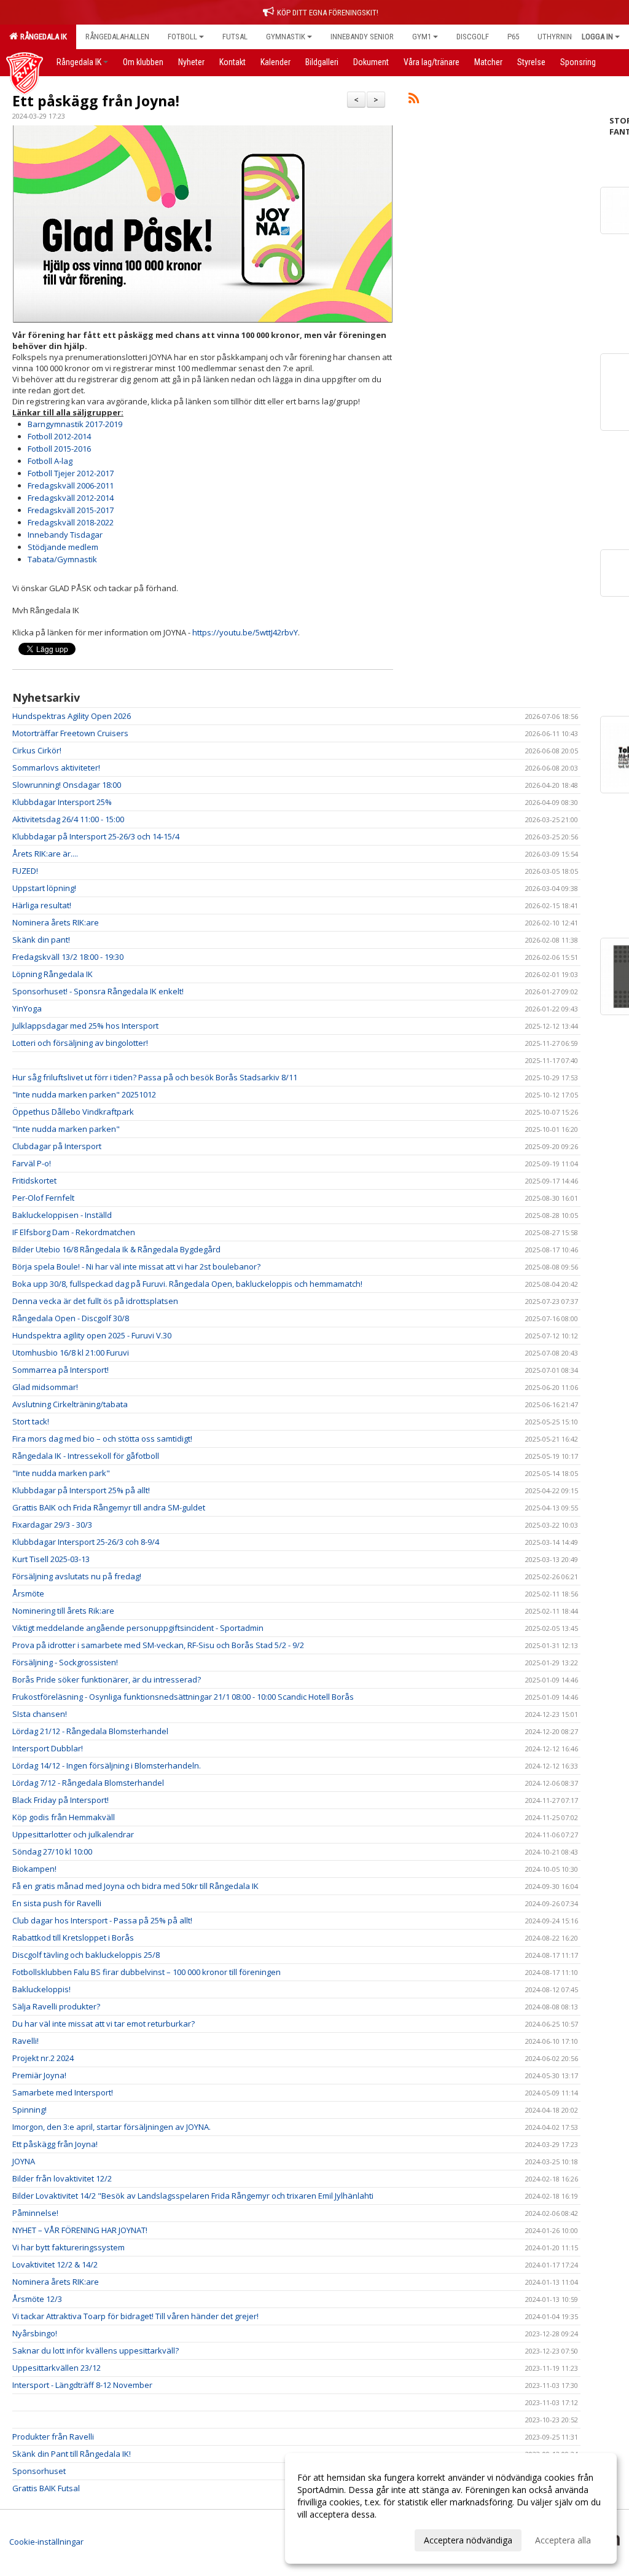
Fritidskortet (34, 1180)
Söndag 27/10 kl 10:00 (52, 1851)
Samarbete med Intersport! (63, 2092)
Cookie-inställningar (46, 2542)
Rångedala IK (42, 37)
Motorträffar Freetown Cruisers (70, 733)
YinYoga (27, 1008)
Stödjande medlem (63, 547)
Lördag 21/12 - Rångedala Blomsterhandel (90, 1731)
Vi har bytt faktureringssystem (68, 2247)
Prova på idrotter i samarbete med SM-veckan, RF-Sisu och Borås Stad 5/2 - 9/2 (158, 1645)
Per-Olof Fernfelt (43, 1198)
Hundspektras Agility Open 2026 (72, 716)
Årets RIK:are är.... (45, 854)
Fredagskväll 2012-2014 (71, 498)
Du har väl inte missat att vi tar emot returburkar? (104, 2024)
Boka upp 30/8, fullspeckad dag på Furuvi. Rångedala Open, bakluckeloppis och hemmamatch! (187, 1284)
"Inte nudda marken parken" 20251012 (84, 1094)
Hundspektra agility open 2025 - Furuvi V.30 (92, 1335)
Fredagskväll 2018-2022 (71, 522)
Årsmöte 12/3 (37, 2299)
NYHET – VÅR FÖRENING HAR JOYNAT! (80, 2230)
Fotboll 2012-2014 (59, 436)
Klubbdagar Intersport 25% (62, 802)
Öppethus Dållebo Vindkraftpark (73, 1112)
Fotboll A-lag (50, 461)
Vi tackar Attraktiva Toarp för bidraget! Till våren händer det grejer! (135, 2316)
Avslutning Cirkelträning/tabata (70, 1404)
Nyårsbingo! (35, 2333)
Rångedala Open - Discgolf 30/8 (71, 1318)
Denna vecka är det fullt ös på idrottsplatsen (95, 1301)
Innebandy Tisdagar (65, 535)
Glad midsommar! (45, 1387)
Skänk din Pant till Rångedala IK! (72, 2454)
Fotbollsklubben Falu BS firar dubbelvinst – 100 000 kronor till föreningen (147, 1972)
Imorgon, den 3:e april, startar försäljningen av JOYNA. (111, 2127)
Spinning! (29, 2110)
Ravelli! (25, 2041)
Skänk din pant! (41, 940)
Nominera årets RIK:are (56, 922)
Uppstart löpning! (44, 888)
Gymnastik (286, 37)
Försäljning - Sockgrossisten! (65, 1662)
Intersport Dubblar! (48, 1748)
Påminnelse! (35, 2213)
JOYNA (24, 2161)
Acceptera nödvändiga (468, 2540)
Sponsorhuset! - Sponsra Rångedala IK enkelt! (98, 991)
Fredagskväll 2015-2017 (71, 510)
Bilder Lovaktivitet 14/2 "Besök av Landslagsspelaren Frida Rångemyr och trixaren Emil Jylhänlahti (193, 2196)
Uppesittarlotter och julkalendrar (73, 1834)
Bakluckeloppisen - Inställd (62, 1215)
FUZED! (25, 871)
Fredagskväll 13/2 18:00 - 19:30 (68, 957)
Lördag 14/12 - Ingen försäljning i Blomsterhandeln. (107, 1765)
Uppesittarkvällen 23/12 (57, 2368)
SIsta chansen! (40, 1714)
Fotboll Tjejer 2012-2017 (71, 473)
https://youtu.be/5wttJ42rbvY (245, 632)
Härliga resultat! (42, 905)
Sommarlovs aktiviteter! (56, 768)
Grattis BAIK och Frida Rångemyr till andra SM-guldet (109, 1507)
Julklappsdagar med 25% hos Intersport (85, 1026)
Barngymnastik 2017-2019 (75, 424)
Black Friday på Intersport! (61, 1800)
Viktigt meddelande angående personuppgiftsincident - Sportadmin (138, 1628)
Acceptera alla (563, 2540)
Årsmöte (28, 1593)
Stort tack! (31, 1421)
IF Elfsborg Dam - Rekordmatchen (74, 1232)
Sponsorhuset (39, 2471)
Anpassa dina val (330, 2539)
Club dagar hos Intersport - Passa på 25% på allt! (102, 1920)
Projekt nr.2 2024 (43, 2058)
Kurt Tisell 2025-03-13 (51, 1559)
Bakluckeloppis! (41, 1989)
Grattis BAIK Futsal (46, 2488)
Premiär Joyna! (39, 2075)
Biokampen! (34, 1869)
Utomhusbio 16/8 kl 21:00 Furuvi (71, 1353)
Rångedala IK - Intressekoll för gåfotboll (86, 1456)
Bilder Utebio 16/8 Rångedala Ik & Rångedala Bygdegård (116, 1249)
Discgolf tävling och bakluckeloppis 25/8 (86, 1955)
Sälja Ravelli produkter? (56, 2006)
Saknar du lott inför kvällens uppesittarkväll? (96, 2350)
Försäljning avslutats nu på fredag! (77, 1576)
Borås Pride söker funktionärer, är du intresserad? (107, 1679)
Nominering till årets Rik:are (63, 1611)
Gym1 (422, 37)
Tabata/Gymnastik (62, 559)
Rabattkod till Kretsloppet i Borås (73, 1938)
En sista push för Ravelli (57, 1903)
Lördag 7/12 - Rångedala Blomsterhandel (88, 1783)
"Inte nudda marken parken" (66, 1129)
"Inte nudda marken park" (61, 1473)
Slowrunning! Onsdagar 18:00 (67, 785)
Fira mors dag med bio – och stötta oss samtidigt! (102, 1439)
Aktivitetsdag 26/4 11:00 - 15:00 (68, 819)
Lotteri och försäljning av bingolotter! (80, 1043)
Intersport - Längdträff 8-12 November (82, 2385)
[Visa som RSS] (414, 100)
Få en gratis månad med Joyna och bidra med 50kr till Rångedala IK (135, 1886)
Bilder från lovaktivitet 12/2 (62, 2178)
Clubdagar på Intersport (57, 1146)
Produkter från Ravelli (53, 2437)
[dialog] (451, 2508)
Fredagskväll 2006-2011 (71, 485)
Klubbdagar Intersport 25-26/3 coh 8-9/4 (86, 1542)
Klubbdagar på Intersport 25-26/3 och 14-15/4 (96, 836)
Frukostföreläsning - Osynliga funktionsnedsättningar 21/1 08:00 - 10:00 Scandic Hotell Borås (183, 1697)
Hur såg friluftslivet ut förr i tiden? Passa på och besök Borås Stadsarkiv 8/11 (155, 1077)
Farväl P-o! (32, 1163)
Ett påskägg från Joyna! (96, 101)
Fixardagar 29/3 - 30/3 (52, 1525)
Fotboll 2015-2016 (59, 449)
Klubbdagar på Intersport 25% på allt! (81, 1490)
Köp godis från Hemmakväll (64, 1817)
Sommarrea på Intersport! (61, 1370)
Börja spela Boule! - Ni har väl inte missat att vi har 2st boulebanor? (136, 1266)
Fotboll (182, 37)
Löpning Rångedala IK (53, 974)
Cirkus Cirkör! (37, 750)
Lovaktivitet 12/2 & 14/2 (55, 2264)
